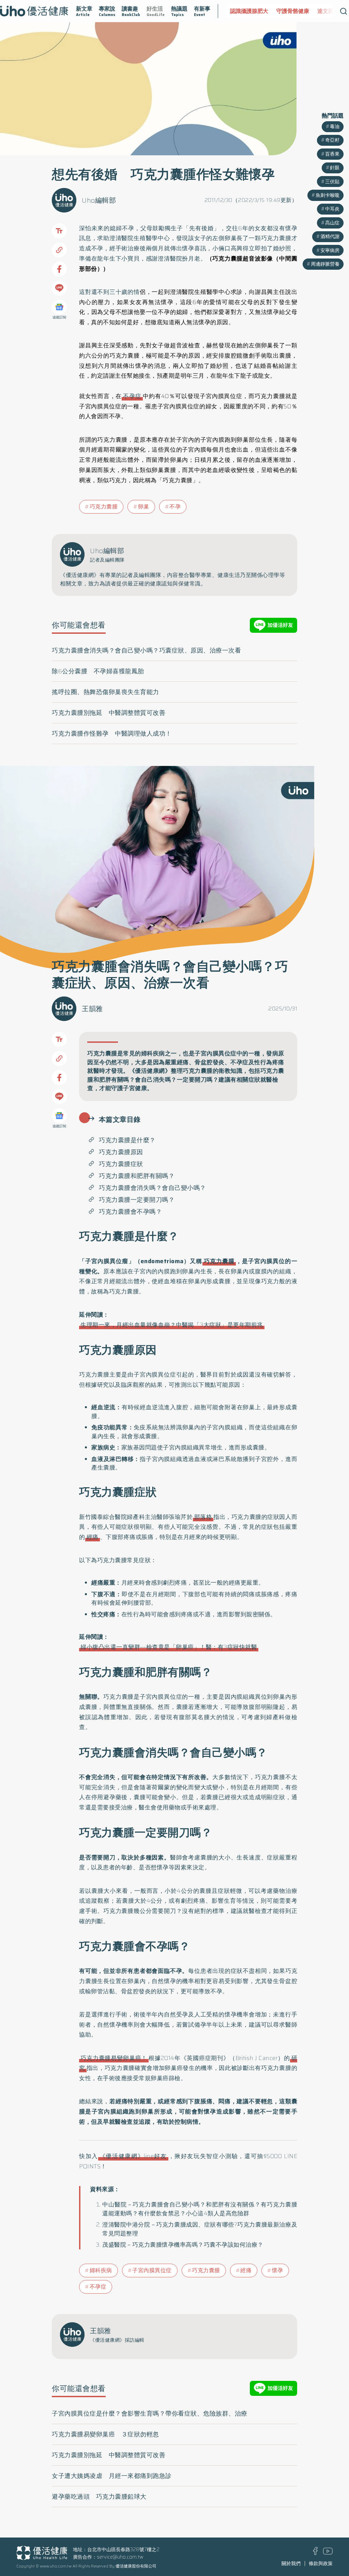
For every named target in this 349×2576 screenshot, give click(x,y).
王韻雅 (92, 1009)
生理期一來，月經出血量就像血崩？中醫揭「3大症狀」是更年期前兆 (172, 1325)
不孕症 (132, 396)
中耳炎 (332, 209)
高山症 (332, 223)
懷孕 (278, 2270)
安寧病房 (330, 250)
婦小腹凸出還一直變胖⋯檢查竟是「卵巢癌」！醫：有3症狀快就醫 (169, 1647)
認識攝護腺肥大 (249, 11)
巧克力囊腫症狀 (121, 1164)
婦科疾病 (101, 2270)
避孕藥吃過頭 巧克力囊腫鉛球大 (99, 2497)
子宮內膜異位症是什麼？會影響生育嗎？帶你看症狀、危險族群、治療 (150, 2414)
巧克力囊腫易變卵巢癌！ (114, 2058)
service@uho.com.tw (120, 2557)
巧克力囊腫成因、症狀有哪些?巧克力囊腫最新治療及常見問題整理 (200, 2229)
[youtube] (328, 2553)
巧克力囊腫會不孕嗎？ (130, 1212)
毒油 (335, 126)
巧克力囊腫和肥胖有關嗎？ (137, 1176)
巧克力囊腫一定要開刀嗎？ (137, 1200)
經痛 (93, 1537)
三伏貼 (332, 182)
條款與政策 (321, 2563)
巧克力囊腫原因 (121, 1152)
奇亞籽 (332, 140)
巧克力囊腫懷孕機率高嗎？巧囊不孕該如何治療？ (198, 2245)
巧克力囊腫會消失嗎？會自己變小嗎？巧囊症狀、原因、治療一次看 (146, 650)
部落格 (203, 1517)
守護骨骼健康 (293, 11)
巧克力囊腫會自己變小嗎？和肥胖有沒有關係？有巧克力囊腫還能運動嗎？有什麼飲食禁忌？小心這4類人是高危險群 (200, 2209)
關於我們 (291, 2563)
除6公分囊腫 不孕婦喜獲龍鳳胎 (98, 671)
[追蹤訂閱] (59, 307)
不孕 (175, 507)
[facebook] (315, 2553)
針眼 (335, 168)
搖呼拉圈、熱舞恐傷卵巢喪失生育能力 (105, 692)
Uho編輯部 (99, 200)
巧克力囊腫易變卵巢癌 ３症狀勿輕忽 (105, 2434)
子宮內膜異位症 (152, 2270)
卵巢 (144, 507)
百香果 (332, 154)
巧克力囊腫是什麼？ (127, 1140)
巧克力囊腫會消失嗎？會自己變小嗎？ (153, 1188)
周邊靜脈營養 (325, 264)
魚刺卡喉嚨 (328, 195)
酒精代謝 (330, 236)
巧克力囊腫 (104, 507)
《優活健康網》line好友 (133, 2156)
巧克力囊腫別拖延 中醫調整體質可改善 (109, 713)
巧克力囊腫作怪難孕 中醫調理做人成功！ (112, 734)
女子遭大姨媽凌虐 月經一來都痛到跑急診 (112, 2476)
